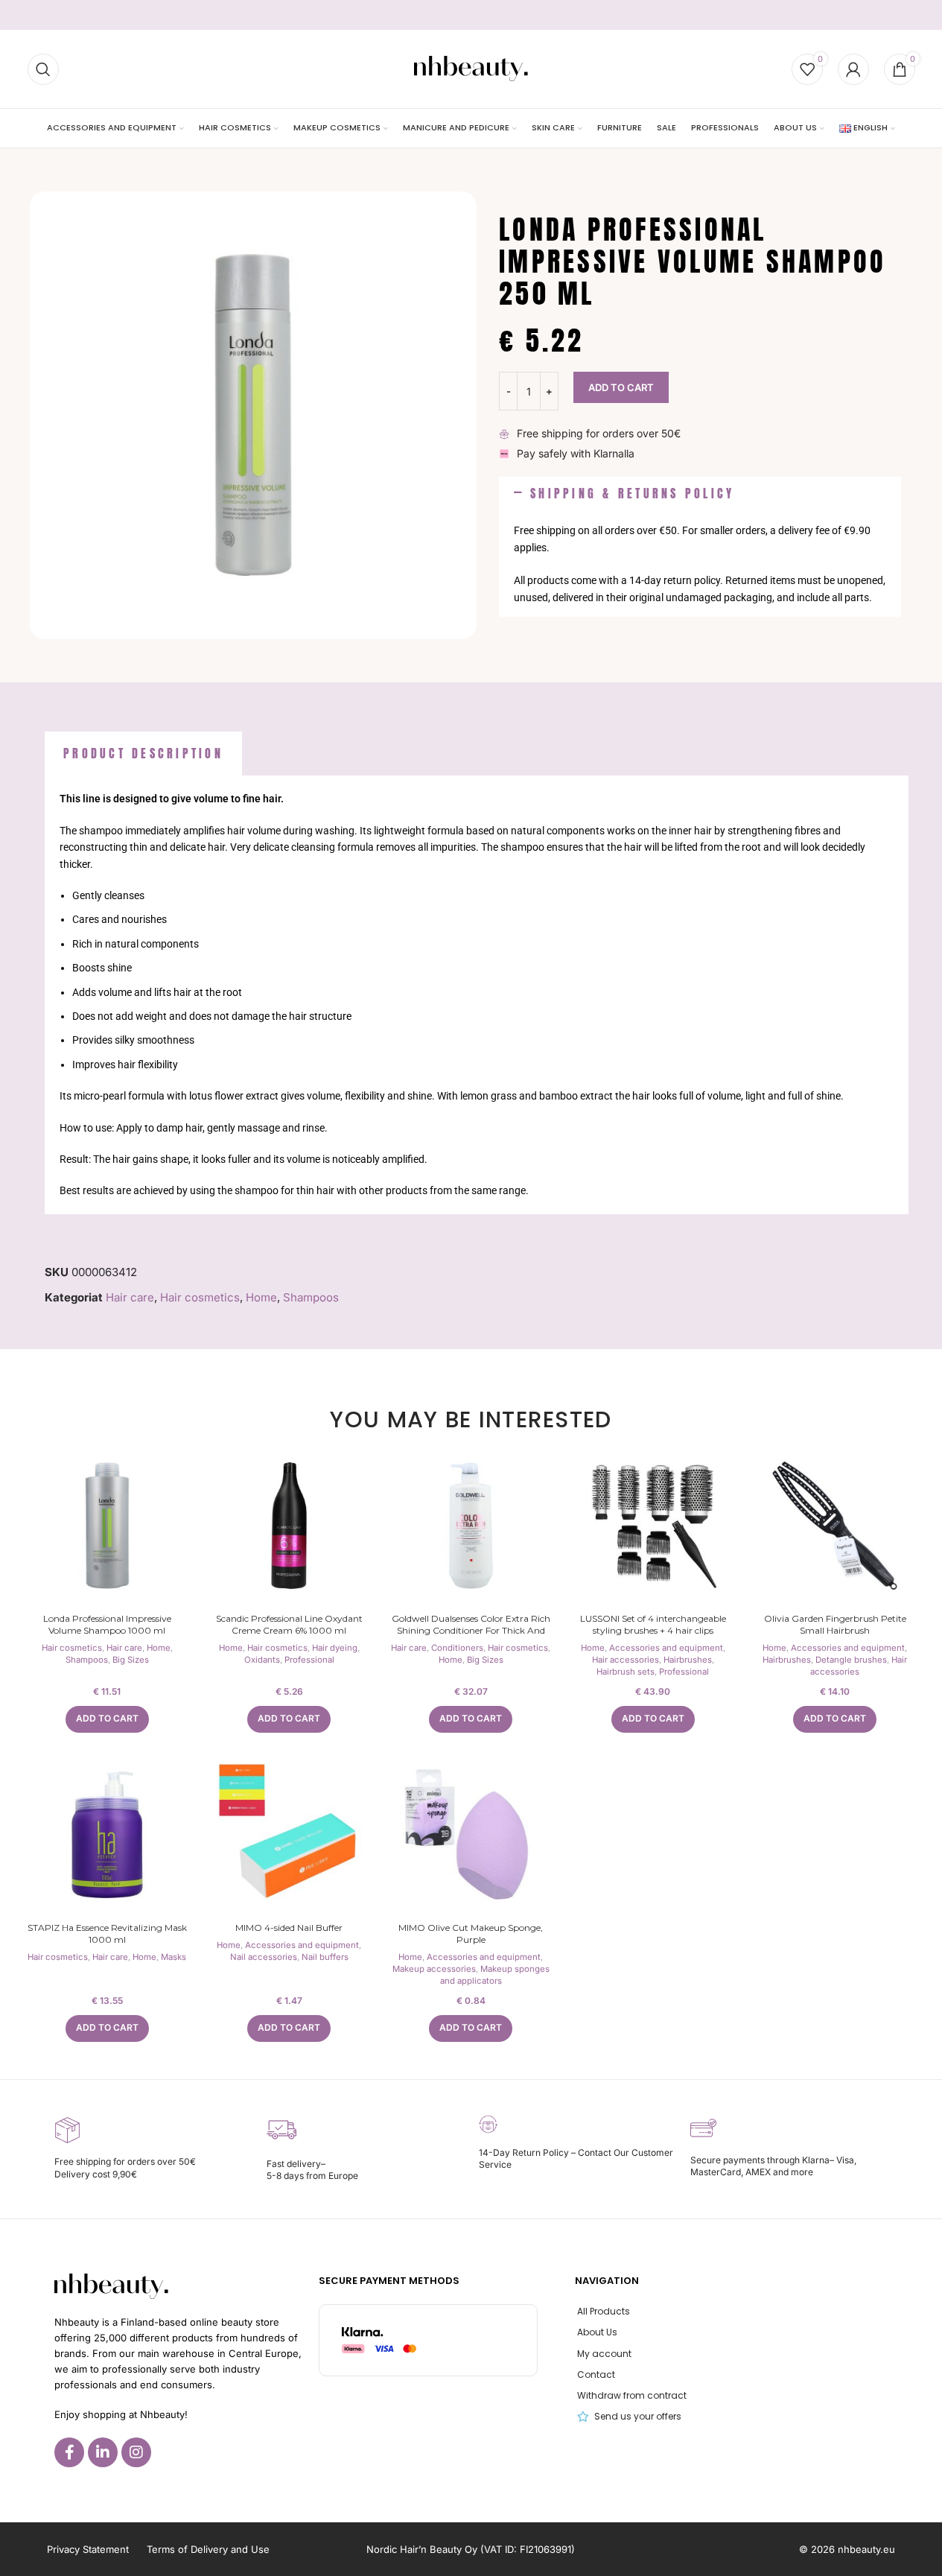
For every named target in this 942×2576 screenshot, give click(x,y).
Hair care (130, 1297)
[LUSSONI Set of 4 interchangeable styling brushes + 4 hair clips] (653, 1526)
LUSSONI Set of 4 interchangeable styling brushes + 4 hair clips (653, 1625)
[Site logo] (471, 68)
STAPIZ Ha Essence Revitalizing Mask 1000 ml (107, 1934)
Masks (174, 1957)
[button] (700, 494)
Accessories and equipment (666, 1648)
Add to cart (621, 387)
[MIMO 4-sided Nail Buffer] (289, 1835)
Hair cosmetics (200, 1297)
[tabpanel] (477, 994)
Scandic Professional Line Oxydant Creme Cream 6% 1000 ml (289, 1625)
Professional (309, 1660)
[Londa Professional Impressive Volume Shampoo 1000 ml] (107, 1526)
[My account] (853, 69)
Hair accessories (626, 1660)
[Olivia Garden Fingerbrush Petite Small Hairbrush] (835, 1526)
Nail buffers (325, 1957)
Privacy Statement (88, 2549)
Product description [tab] (143, 753)
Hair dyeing (335, 1648)
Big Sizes (131, 1660)
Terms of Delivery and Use (208, 2549)
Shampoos (311, 1297)
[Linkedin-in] (103, 2452)
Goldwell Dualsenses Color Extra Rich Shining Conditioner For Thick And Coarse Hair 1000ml (471, 1631)
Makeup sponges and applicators (495, 1975)
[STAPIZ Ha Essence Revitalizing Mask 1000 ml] (107, 1835)
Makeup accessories (434, 1969)
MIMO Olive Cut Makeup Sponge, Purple (471, 1934)
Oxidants (262, 1660)
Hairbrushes (688, 1660)
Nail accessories (264, 1957)
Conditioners (457, 1648)
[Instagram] (136, 2452)
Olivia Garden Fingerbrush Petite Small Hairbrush (835, 1625)
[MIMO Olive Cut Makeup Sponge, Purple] (471, 1835)
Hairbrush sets (626, 1672)
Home (261, 1297)
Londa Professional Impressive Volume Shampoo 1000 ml (107, 1625)
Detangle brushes (851, 1660)
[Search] (43, 69)
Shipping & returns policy (632, 494)
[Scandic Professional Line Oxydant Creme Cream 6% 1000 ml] (289, 1526)
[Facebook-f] (69, 2452)
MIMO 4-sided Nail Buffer (289, 1928)
